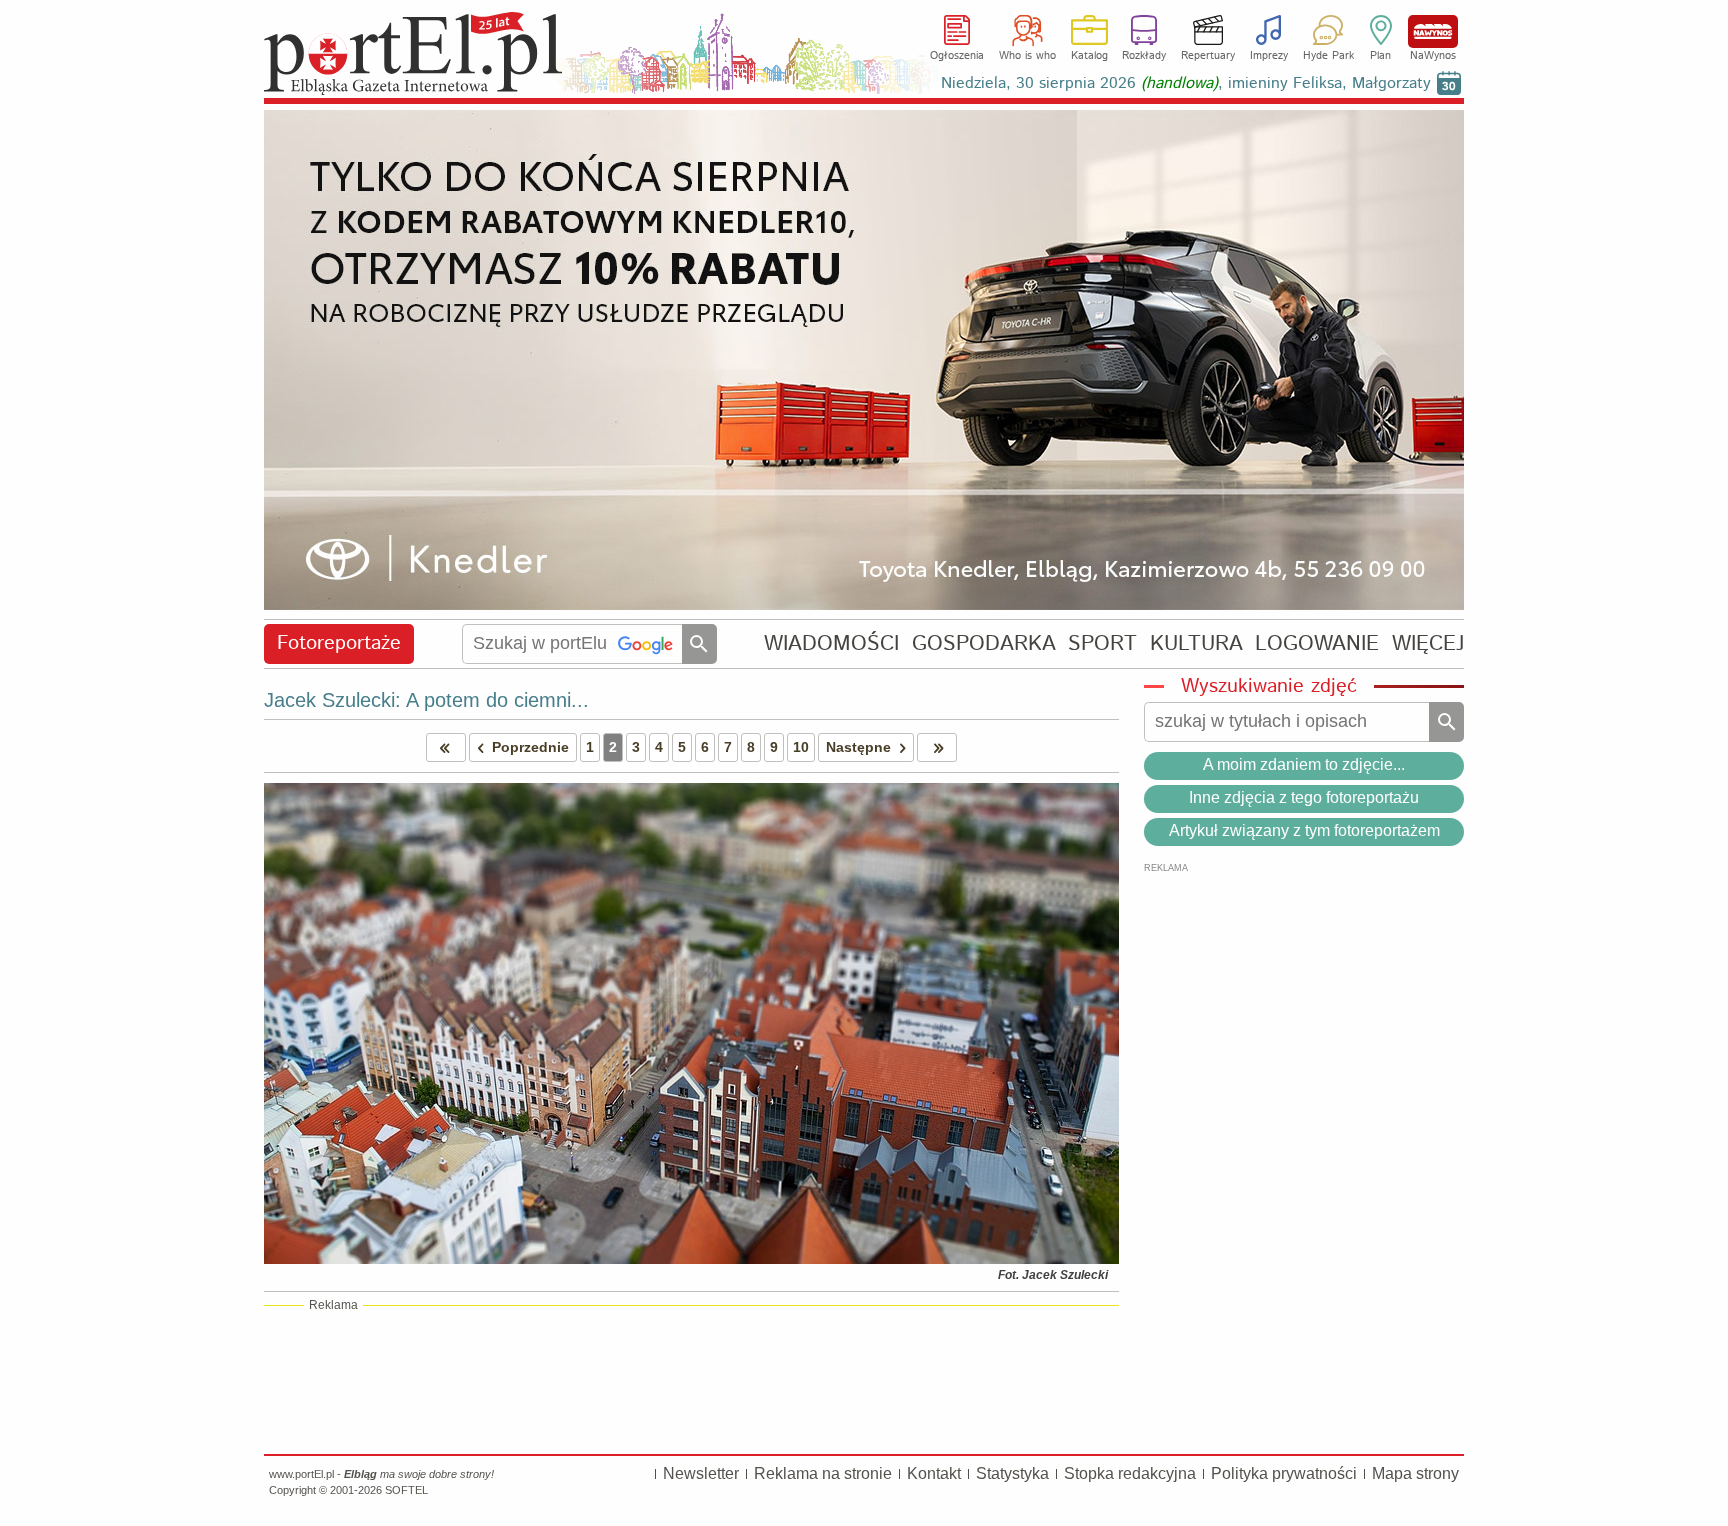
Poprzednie (530, 747)
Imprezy (1269, 56)
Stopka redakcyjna (1130, 1473)
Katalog (1089, 56)
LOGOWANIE (1317, 643)
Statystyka (1012, 1473)
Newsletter (701, 1473)
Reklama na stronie (823, 1473)
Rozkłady (1144, 56)
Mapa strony (1415, 1473)
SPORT (1102, 643)
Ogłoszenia (957, 56)
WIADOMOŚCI (831, 643)
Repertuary (1208, 56)
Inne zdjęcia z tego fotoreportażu (1304, 797)
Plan (1380, 56)
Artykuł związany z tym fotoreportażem (1304, 830)
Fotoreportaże (339, 643)
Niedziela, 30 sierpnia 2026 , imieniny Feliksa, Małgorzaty (1186, 83)
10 (801, 747)
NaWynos (1433, 31)
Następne (858, 747)
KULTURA (1196, 643)
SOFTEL (406, 1490)
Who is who (1027, 56)
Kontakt (934, 1473)
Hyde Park (1328, 56)
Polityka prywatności (1284, 1473)
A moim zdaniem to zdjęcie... (1304, 764)
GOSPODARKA (984, 643)
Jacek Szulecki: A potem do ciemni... (426, 700)
